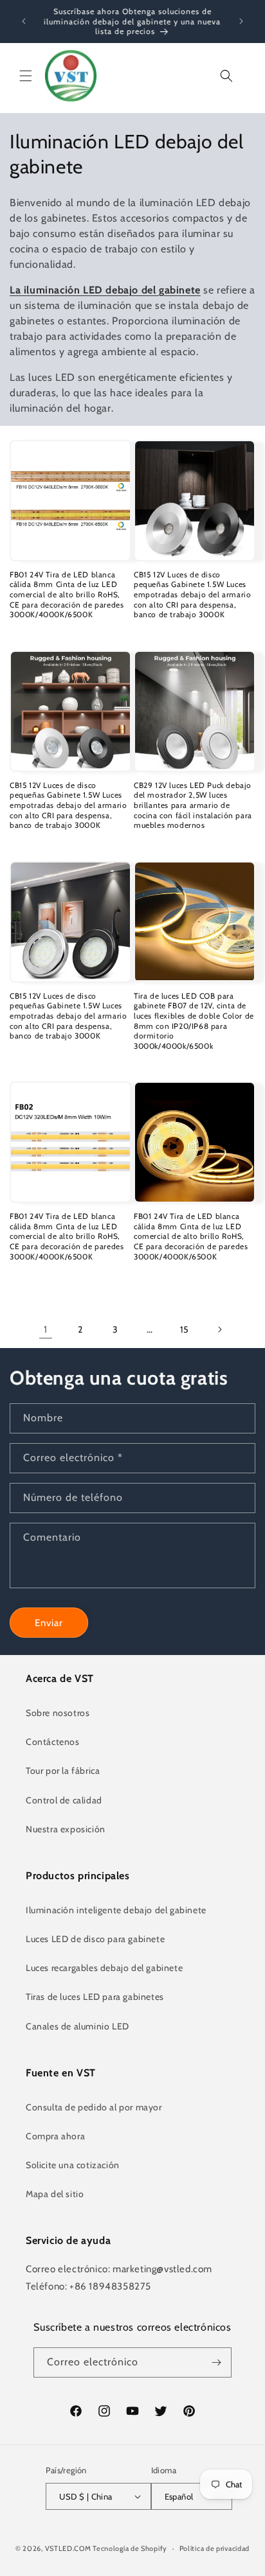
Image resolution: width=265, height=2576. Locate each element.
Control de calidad (64, 1800)
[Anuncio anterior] (24, 21)
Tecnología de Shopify (130, 2548)
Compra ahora (55, 2136)
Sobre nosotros (58, 1713)
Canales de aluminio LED (78, 2026)
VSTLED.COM (68, 2548)
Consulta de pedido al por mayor (94, 2107)
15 (185, 1329)
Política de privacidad (215, 2548)
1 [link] (46, 1329)
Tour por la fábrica (63, 1771)
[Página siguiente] (219, 1329)
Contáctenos (53, 1742)
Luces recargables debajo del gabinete (104, 1968)
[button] (26, 76)
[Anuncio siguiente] (241, 21)
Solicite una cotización (73, 2165)
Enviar (49, 1623)
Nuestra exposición (66, 1829)
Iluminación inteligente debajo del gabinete (116, 1910)
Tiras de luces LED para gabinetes (95, 1997)
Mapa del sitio (55, 2194)
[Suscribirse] (217, 2362)
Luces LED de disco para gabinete (95, 1939)
